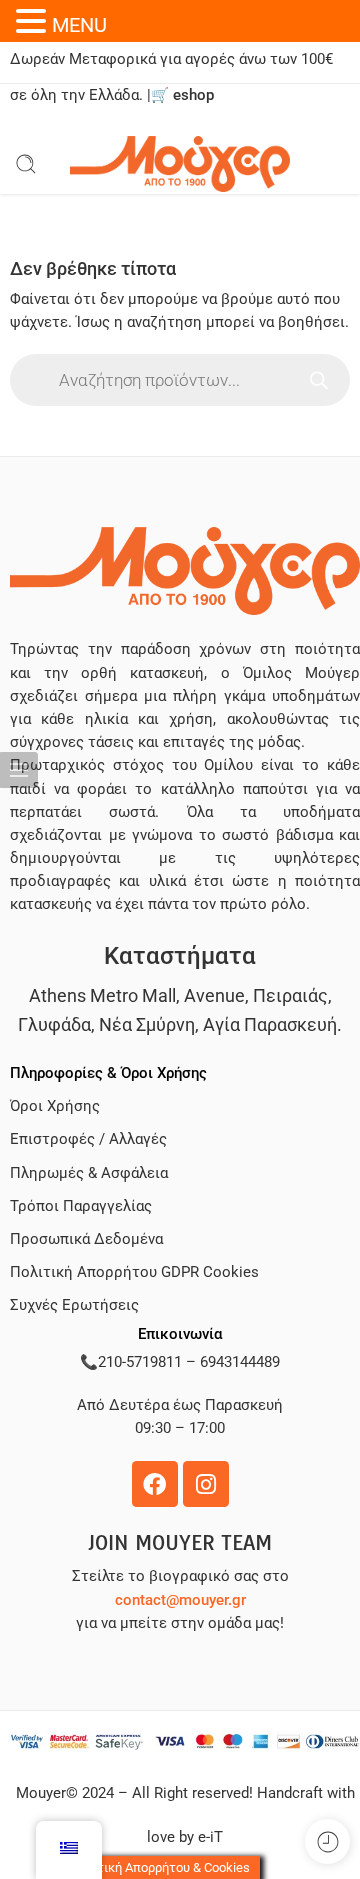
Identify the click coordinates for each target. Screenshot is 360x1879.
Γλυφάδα (54, 1024)
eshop (193, 95)
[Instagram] (206, 1484)
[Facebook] (155, 1484)
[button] (34, 21)
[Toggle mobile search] (26, 164)
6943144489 (240, 1362)
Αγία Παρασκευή (270, 1024)
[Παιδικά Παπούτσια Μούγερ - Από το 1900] (180, 164)
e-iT (208, 1837)
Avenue (214, 995)
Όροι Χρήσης (55, 1106)
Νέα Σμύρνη (147, 1024)
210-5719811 (140, 1362)
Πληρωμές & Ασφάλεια (89, 1173)
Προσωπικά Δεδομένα (86, 1239)
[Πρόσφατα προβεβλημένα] (327, 1841)
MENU (79, 25)
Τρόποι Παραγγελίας (81, 1206)
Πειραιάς (290, 995)
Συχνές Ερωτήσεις (74, 1305)
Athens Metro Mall (102, 995)
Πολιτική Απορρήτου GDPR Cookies (134, 1272)
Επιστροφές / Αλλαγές (88, 1139)
